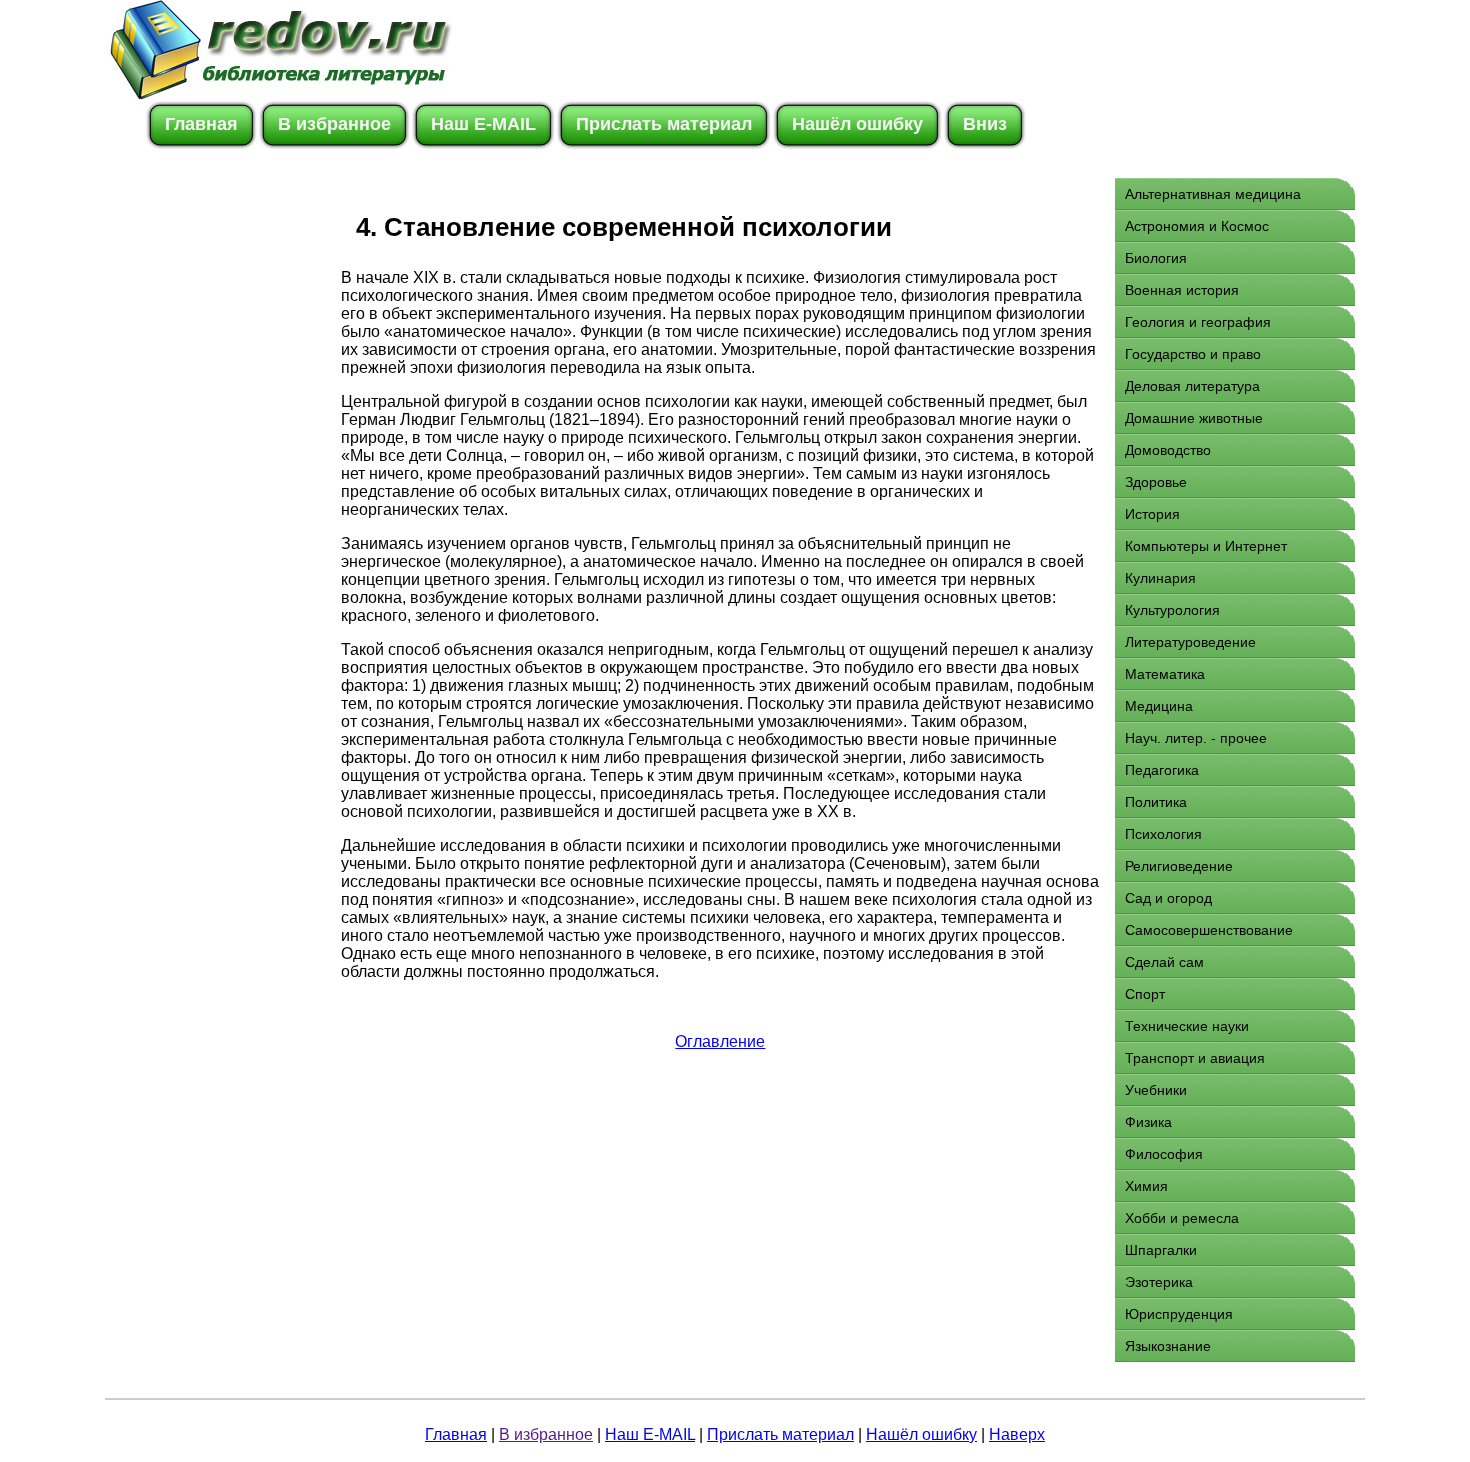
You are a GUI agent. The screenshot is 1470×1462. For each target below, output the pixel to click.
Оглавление (720, 1041)
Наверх (1017, 1434)
